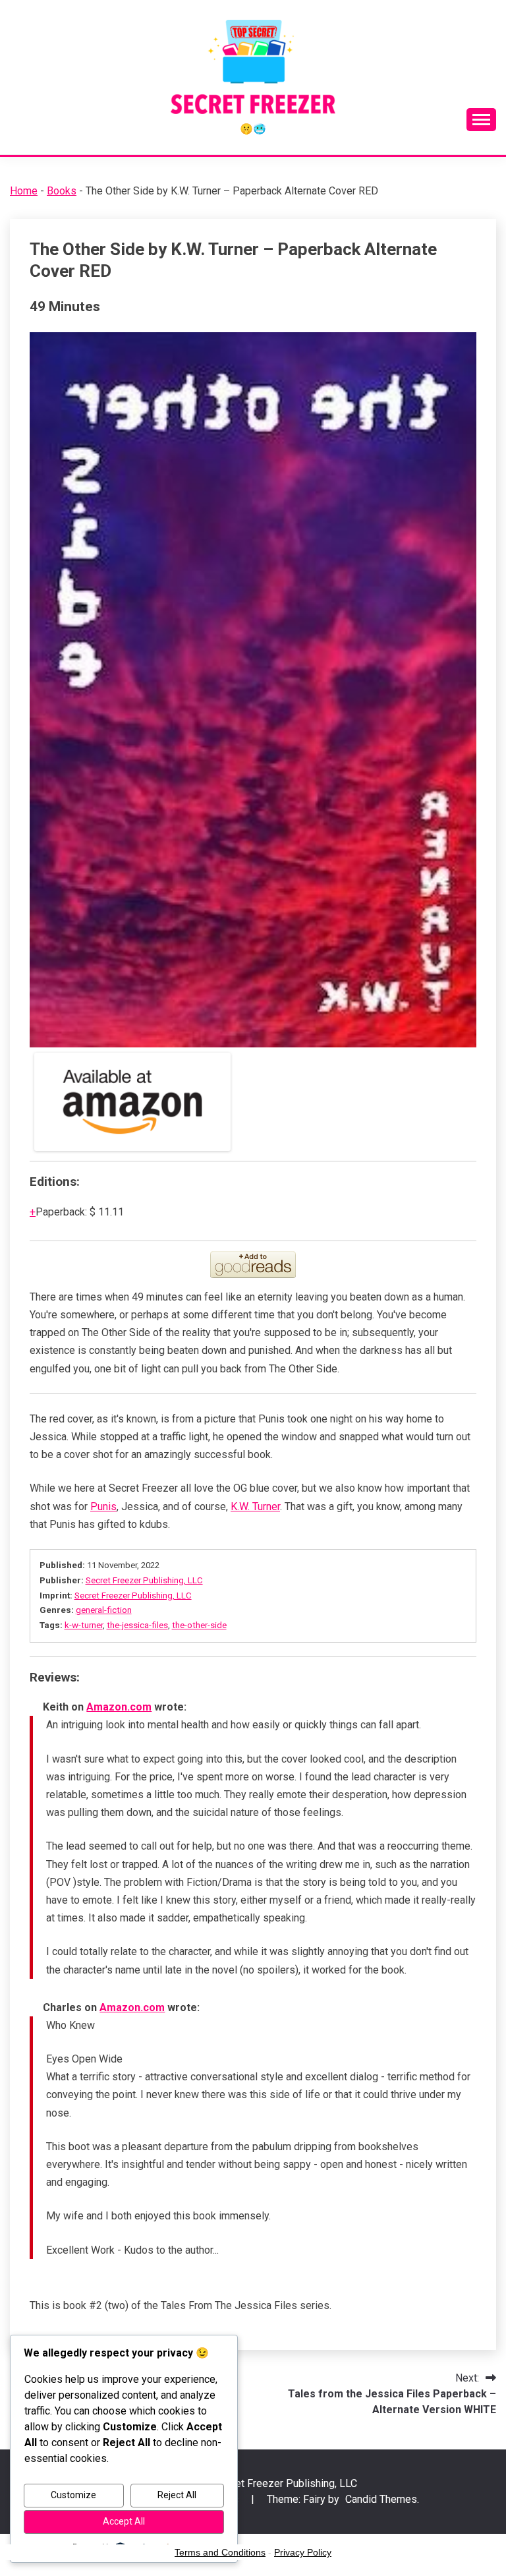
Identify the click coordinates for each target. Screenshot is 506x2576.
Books (62, 191)
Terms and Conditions (220, 2552)
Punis (103, 1507)
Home (24, 191)
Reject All (177, 2495)
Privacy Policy (303, 2552)
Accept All (124, 2521)
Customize (73, 2495)
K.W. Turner (255, 1507)
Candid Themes (381, 2499)
